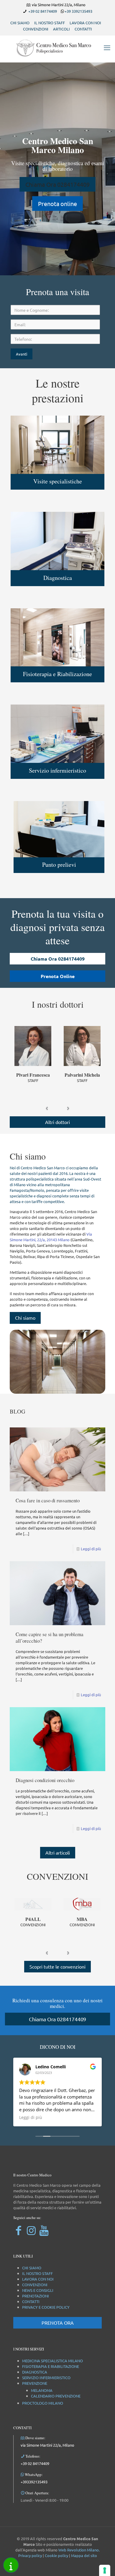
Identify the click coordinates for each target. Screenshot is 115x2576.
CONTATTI (83, 29)
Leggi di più (91, 1549)
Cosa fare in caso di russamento (48, 1500)
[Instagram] (31, 2230)
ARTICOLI (61, 29)
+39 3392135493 (78, 11)
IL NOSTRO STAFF (50, 23)
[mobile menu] (107, 47)
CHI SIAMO (20, 23)
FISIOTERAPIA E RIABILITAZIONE (51, 2366)
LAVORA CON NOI (85, 23)
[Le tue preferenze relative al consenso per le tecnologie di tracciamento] (105, 2570)
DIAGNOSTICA (35, 2372)
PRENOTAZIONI (36, 2296)
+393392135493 (34, 2482)
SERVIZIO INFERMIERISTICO (46, 2378)
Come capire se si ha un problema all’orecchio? (50, 1637)
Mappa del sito (84, 2555)
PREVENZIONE (35, 2383)
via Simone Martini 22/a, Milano (47, 2445)
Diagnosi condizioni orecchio (45, 1780)
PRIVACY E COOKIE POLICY (46, 2307)
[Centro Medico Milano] (57, 47)
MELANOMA (42, 2390)
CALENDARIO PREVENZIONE (56, 2396)
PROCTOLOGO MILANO (43, 2403)
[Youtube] (44, 2230)
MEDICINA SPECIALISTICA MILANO (52, 2361)
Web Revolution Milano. (79, 2550)
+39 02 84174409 (43, 11)
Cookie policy (56, 2555)
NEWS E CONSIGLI (38, 2290)
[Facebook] (18, 2230)
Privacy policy (30, 2555)
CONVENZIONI (36, 29)
